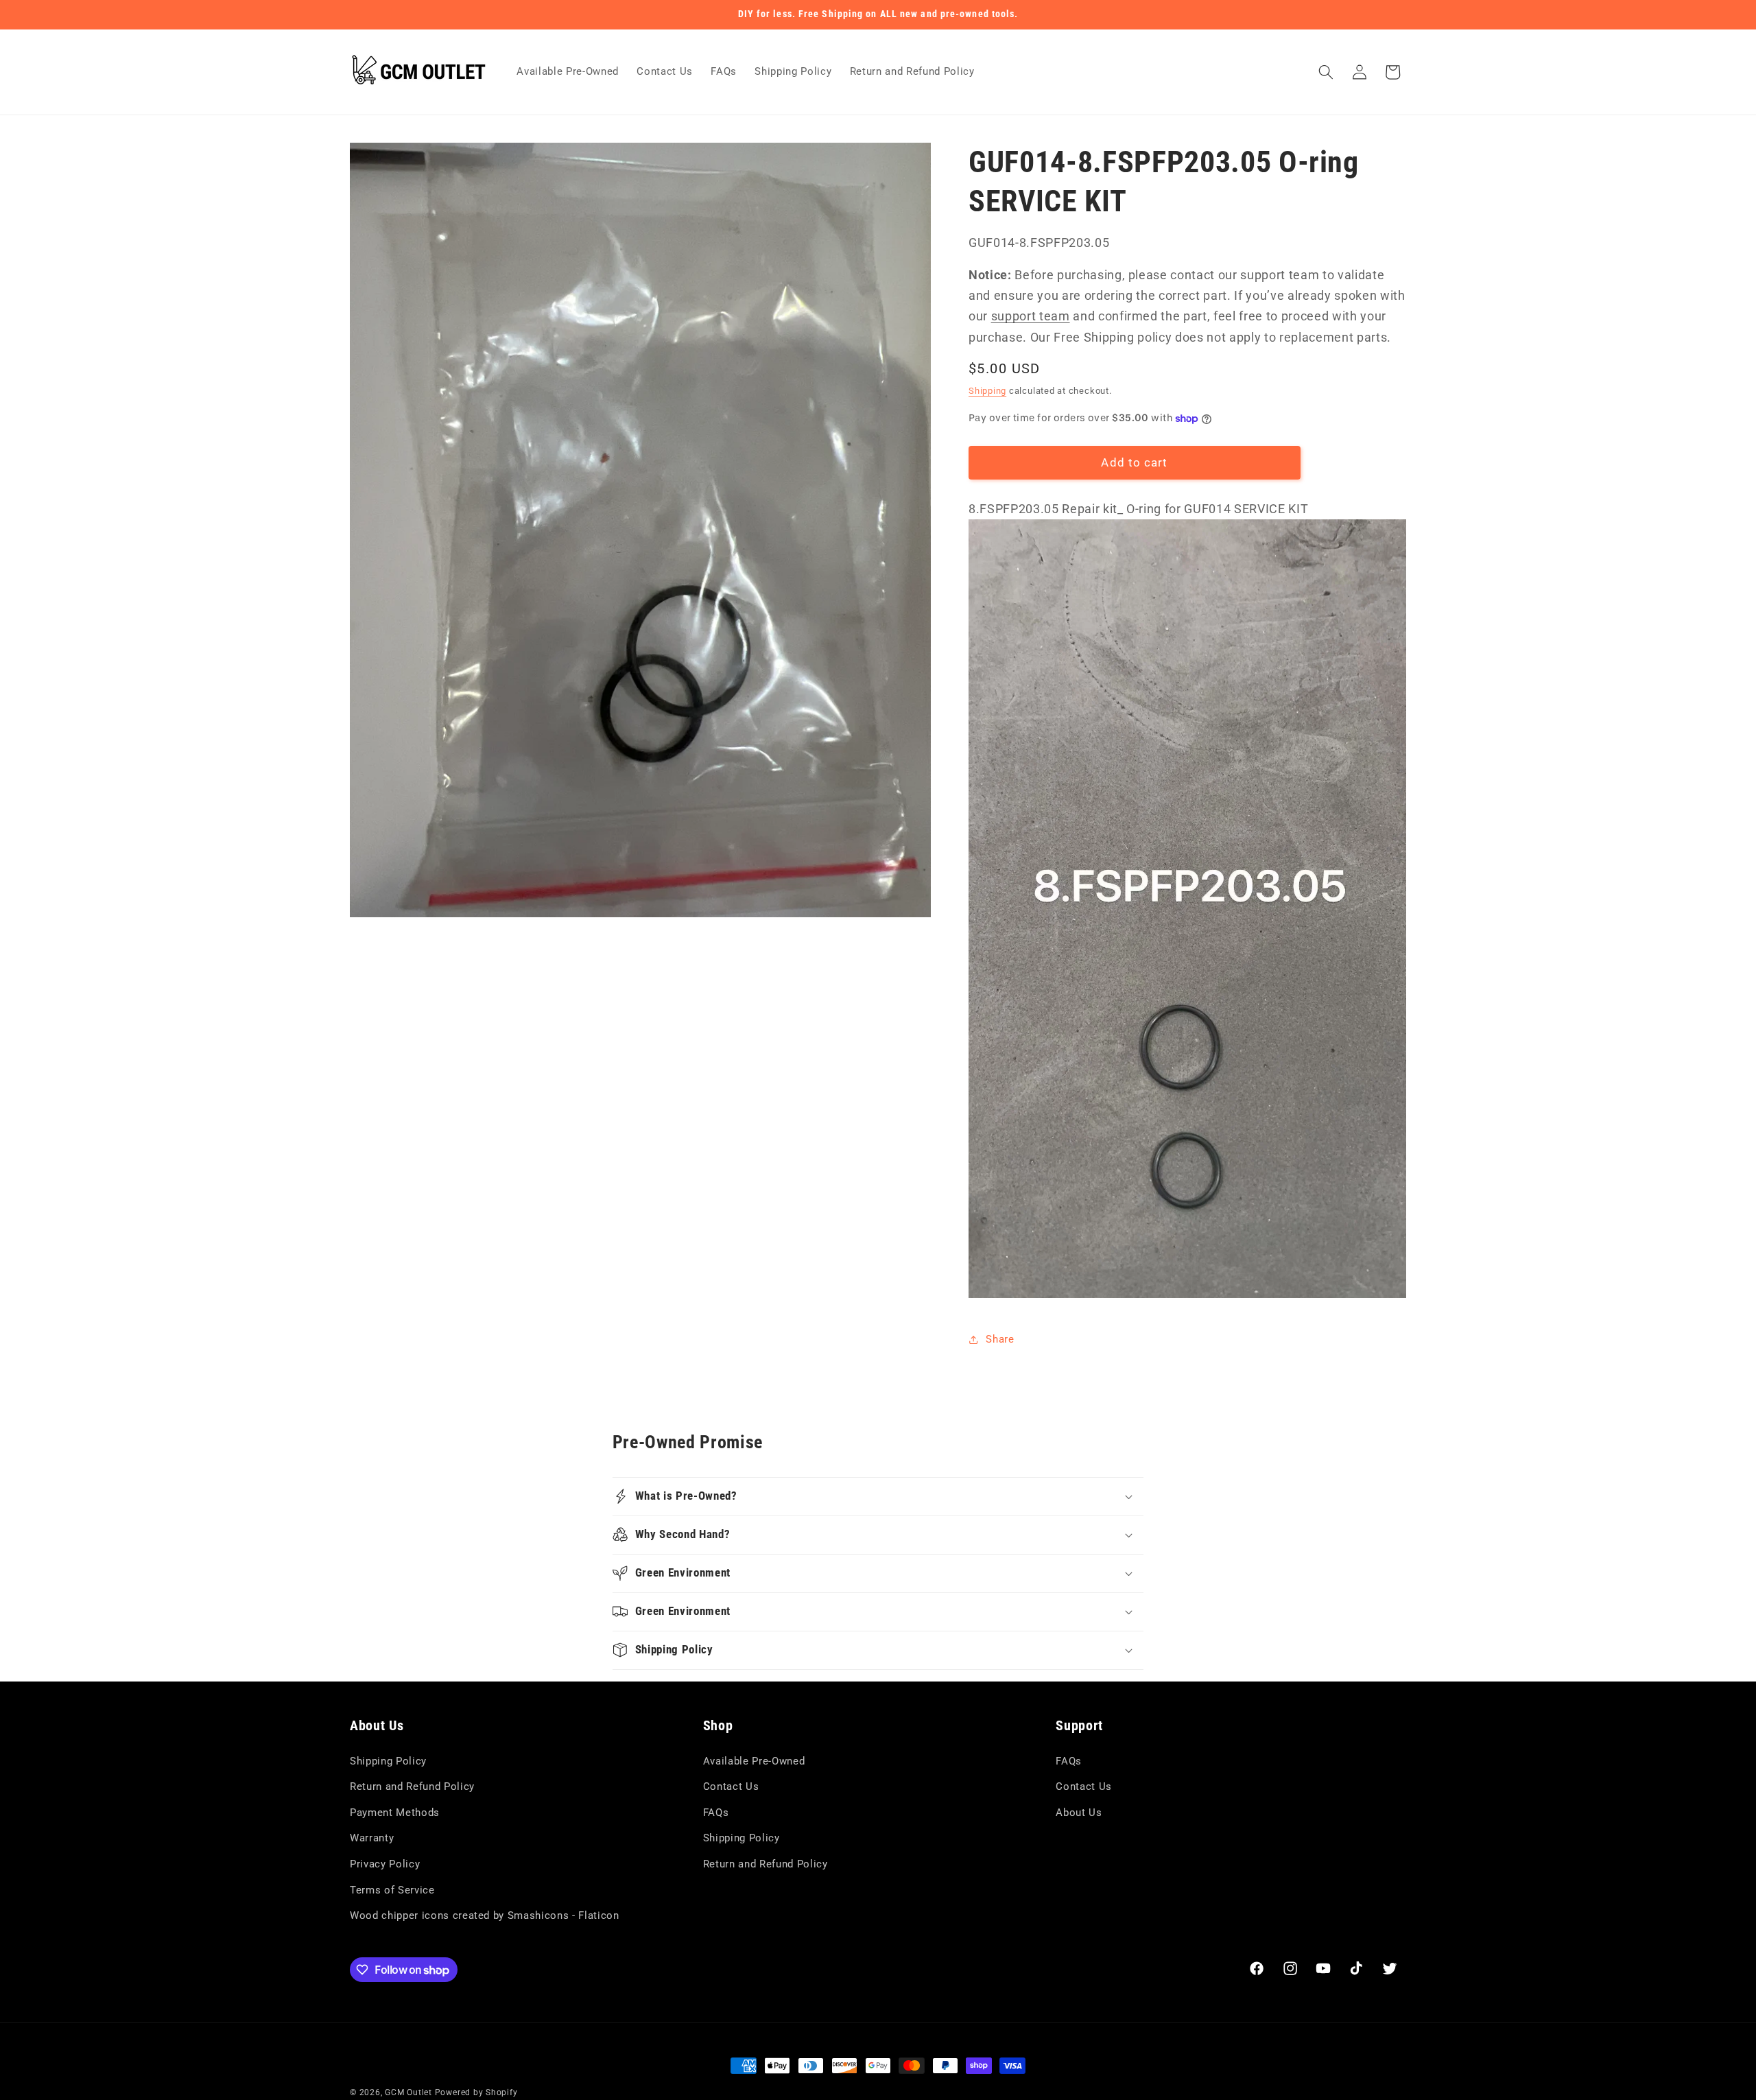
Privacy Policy (385, 1865)
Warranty (372, 1839)
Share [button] (1000, 1339)
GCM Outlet (408, 2092)
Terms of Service (392, 1890)
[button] (1326, 72)
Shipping (987, 391)
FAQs (716, 1813)
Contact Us (731, 1787)
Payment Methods (395, 1813)
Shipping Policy (388, 1761)
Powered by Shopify (476, 2092)
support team (1031, 317)
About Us (1079, 1813)
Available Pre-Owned (754, 1761)
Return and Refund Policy (412, 1787)
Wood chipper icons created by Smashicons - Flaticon (485, 1916)
